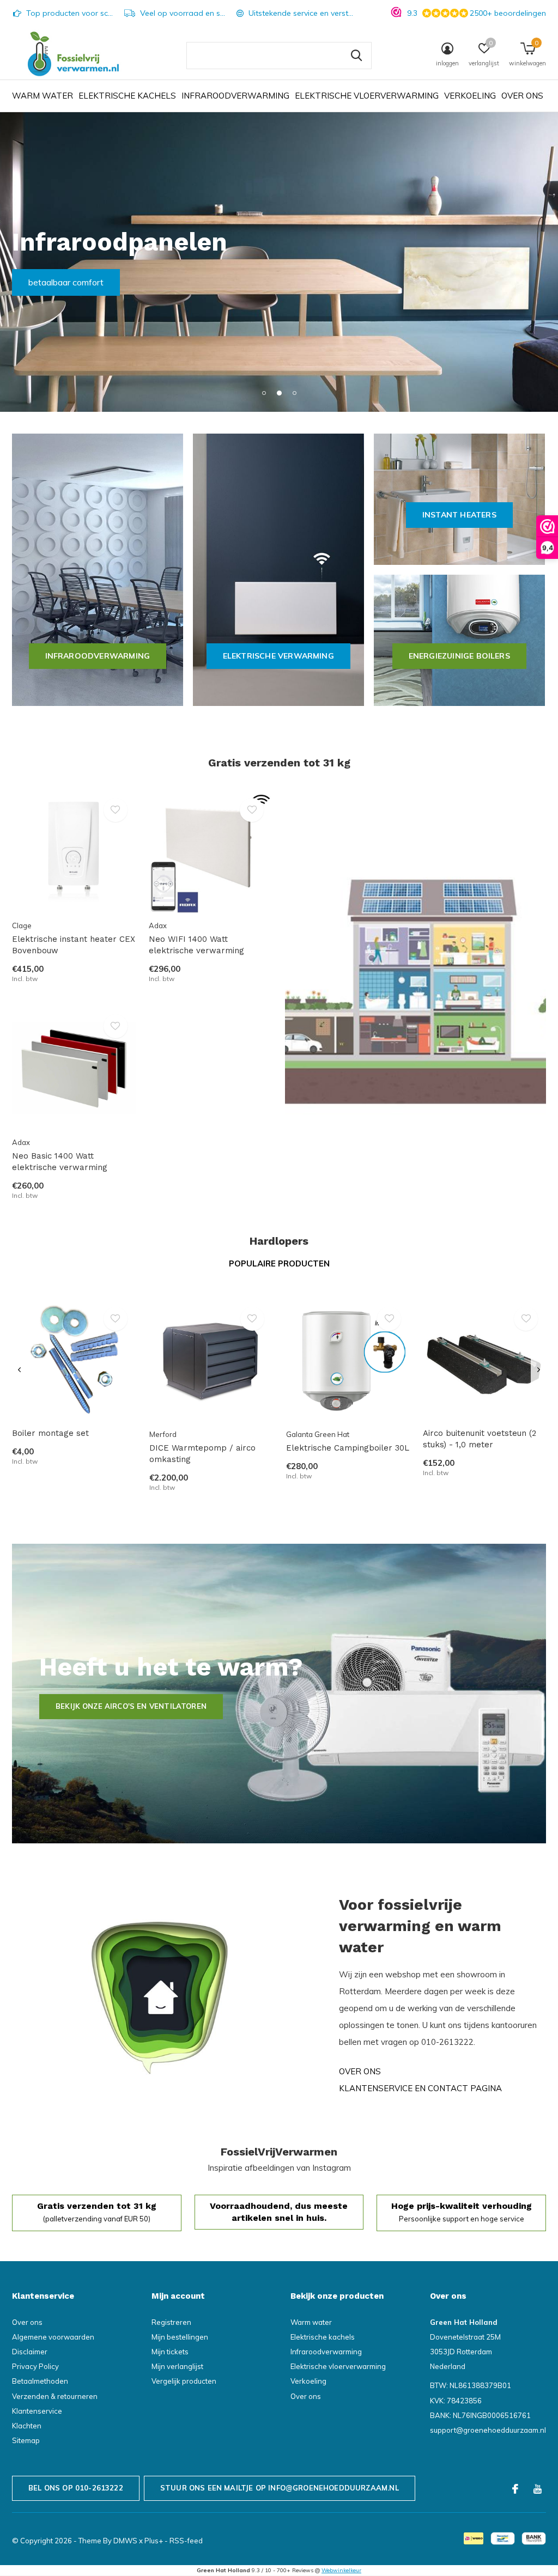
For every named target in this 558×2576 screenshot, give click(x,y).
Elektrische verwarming (278, 656)
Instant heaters (459, 515)
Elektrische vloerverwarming (367, 96)
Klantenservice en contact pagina (420, 2088)
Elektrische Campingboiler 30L (348, 1448)
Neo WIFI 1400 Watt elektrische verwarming (196, 945)
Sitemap (26, 2440)
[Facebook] (515, 2489)
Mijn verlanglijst (177, 2366)
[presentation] (19, 1370)
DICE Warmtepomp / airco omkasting (202, 1454)
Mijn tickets (170, 2352)
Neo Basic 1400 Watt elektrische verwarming (60, 1162)
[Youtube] (538, 2489)
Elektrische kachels (127, 96)
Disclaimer (30, 2352)
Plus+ (154, 2541)
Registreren (171, 2322)
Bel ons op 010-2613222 (76, 2488)
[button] (264, 393)
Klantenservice (37, 2411)
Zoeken (356, 56)
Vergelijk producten (184, 2381)
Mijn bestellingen (180, 2337)
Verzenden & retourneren (55, 2396)
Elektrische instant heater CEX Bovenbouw (74, 945)
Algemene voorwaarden (53, 2337)
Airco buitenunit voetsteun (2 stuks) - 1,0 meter (480, 1439)
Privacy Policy (35, 2366)
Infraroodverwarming (235, 96)
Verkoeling (470, 96)
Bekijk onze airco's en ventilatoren (131, 1706)
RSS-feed (186, 2541)
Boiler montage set (50, 1433)
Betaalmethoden (40, 2381)
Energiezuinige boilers (459, 656)
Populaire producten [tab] (279, 1263)
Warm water (43, 96)
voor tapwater (56, 282)
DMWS (125, 2541)
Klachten (27, 2426)
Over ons (522, 96)
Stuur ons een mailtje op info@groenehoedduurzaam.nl (280, 2488)
